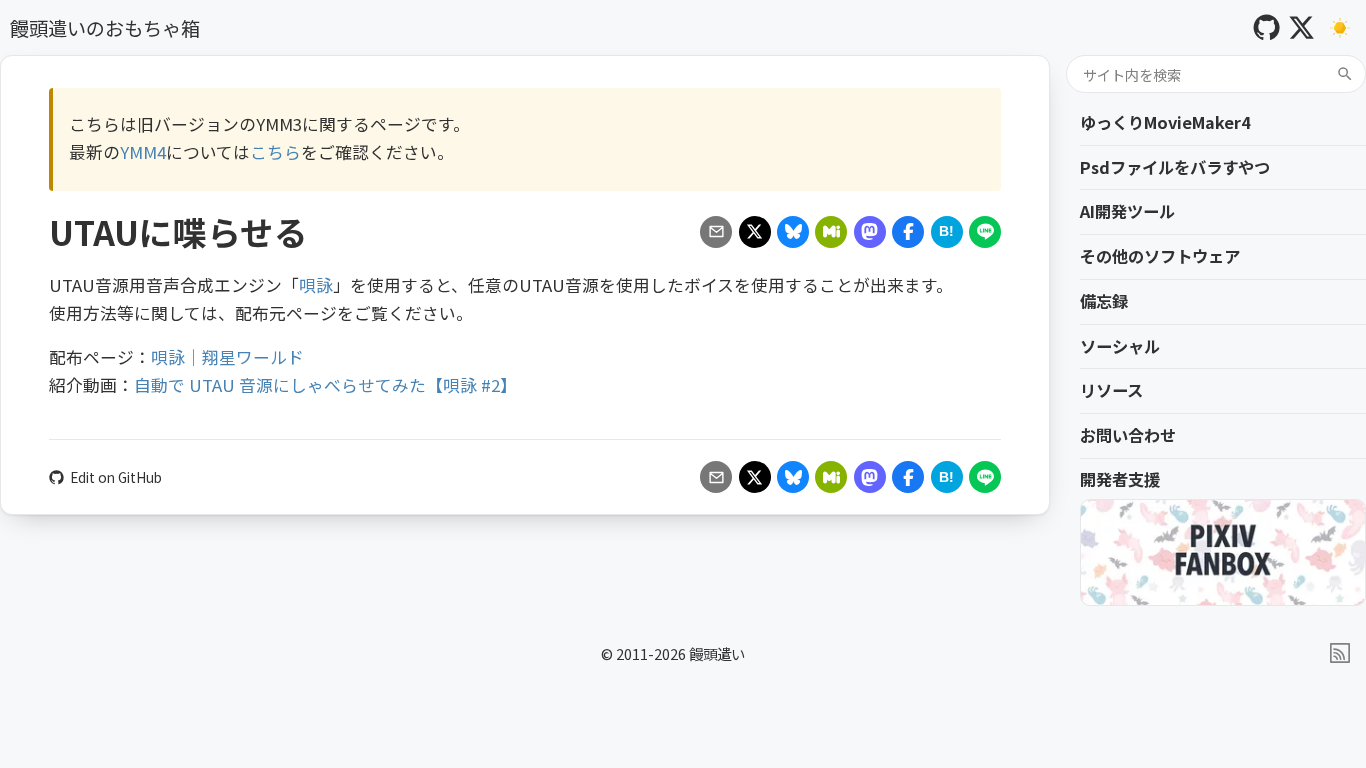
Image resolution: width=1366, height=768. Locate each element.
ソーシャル (1120, 346)
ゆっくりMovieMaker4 (1165, 122)
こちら (275, 152)
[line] (985, 232)
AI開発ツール (1127, 211)
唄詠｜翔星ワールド (227, 357)
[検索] (1345, 74)
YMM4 (143, 152)
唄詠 (316, 285)
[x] (755, 232)
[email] (716, 232)
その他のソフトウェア (1160, 256)
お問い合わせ (1128, 435)
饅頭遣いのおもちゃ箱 (105, 28)
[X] (1301, 27)
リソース (1111, 390)
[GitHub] (1266, 27)
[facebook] (908, 232)
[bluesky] (793, 232)
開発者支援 (1120, 479)
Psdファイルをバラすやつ (1175, 167)
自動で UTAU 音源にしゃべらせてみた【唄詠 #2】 (325, 385)
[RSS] (1340, 653)
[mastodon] (870, 232)
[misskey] (831, 232)
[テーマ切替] (1340, 27)
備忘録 (1104, 301)
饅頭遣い (717, 653)
